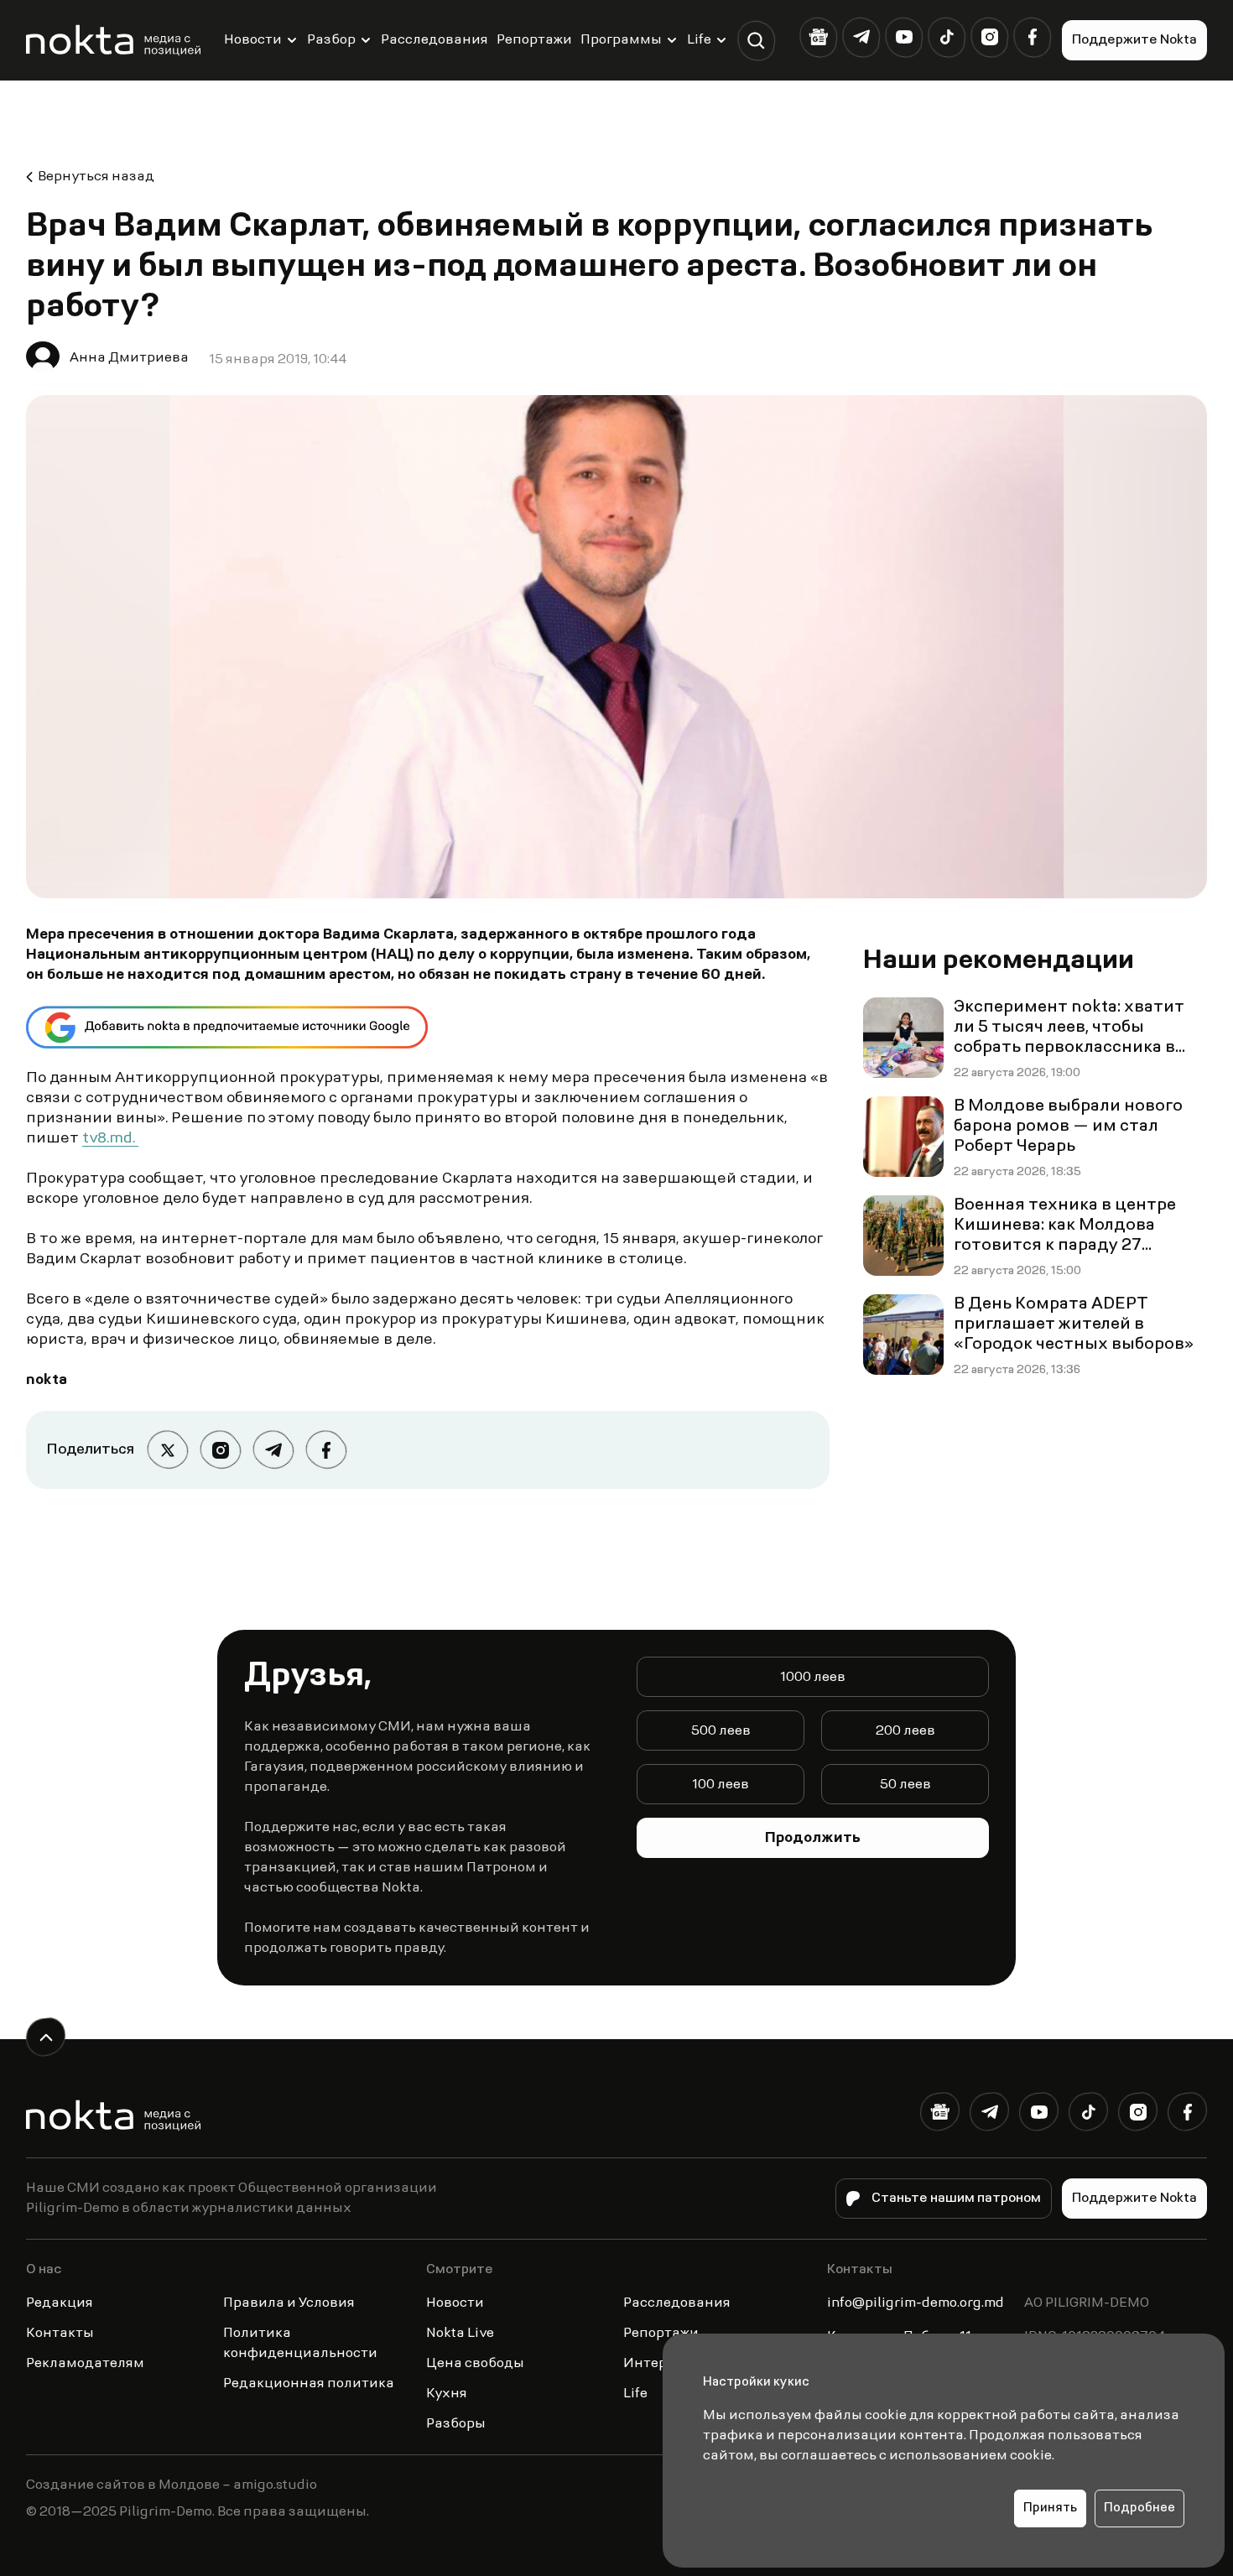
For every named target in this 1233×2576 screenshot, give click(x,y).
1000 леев (813, 1678)
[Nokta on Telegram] (861, 37)
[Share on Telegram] (273, 1450)
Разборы (456, 2424)
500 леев (721, 1731)
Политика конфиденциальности (300, 2344)
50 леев (905, 1785)
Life (699, 40)
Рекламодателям (85, 2364)
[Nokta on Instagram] (989, 37)
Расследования (434, 40)
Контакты (60, 2334)
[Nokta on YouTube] (904, 37)
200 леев (905, 1731)
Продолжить (813, 1839)
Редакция (60, 2303)
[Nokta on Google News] (818, 37)
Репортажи (534, 40)
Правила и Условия (289, 2303)
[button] (756, 41)
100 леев (721, 1785)
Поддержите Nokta (1134, 40)
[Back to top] (46, 2037)
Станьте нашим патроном (956, 2199)
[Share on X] (167, 1450)
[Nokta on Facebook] (1032, 37)
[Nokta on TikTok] (947, 37)
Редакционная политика (309, 2384)
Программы (621, 40)
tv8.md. (110, 1139)
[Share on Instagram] (220, 1450)
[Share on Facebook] (326, 1450)
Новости (253, 40)
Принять (1050, 2508)
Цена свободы (475, 2364)
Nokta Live (460, 2334)
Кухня (447, 2394)
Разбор (331, 40)
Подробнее (1139, 2508)
